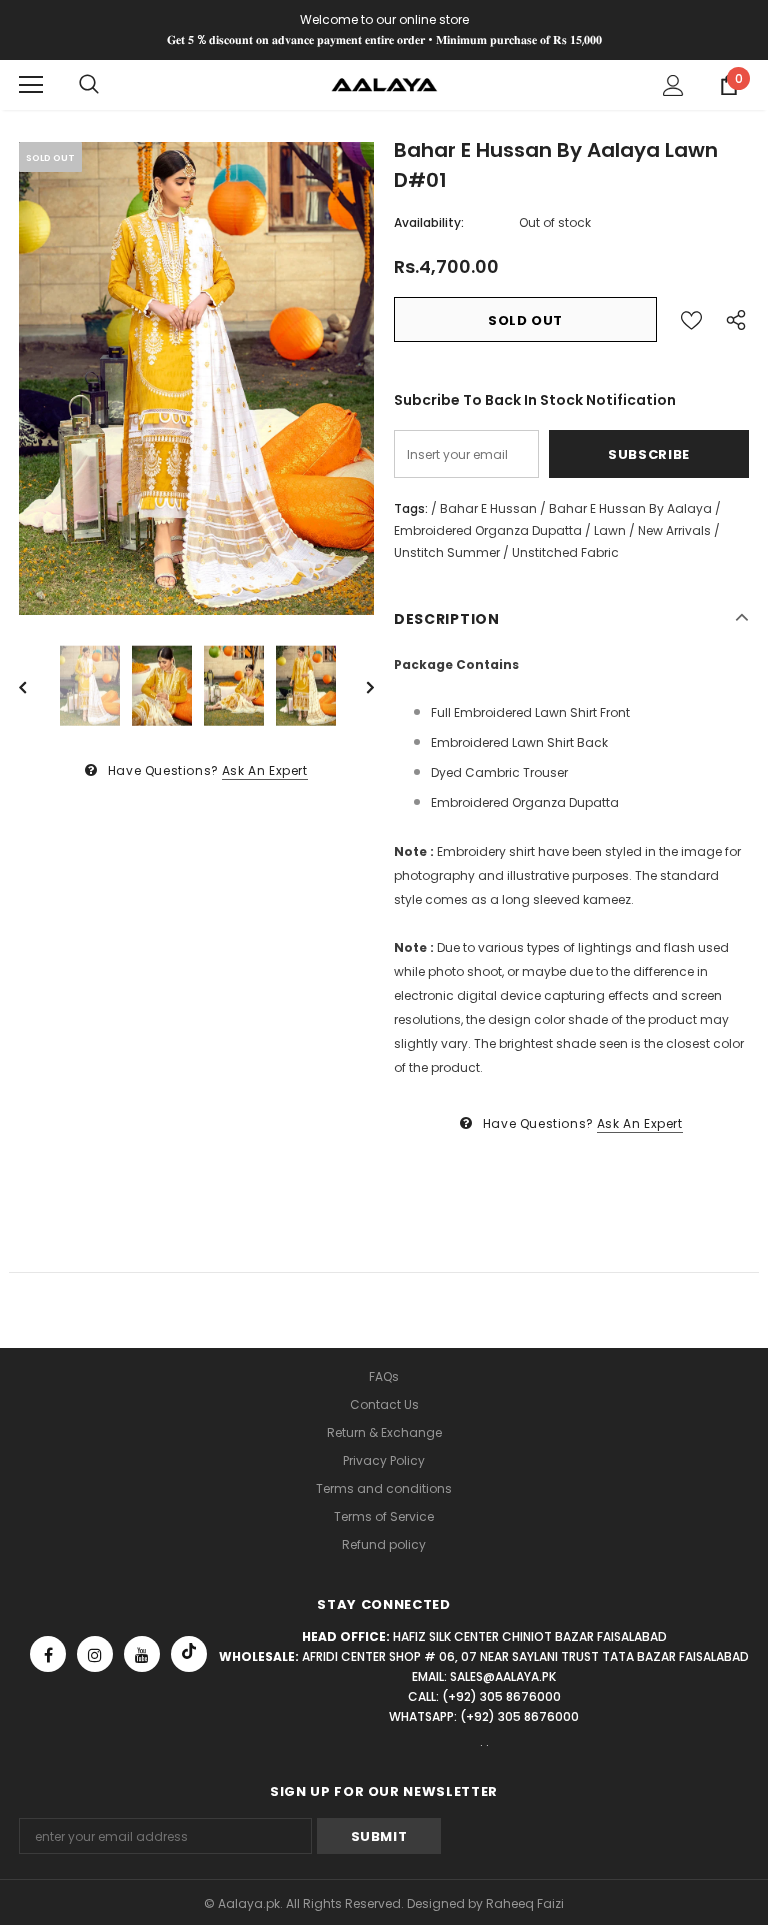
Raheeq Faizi (525, 1903)
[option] (196, 378)
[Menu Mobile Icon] (31, 85)
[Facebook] (48, 1654)
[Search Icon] (89, 85)
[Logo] (384, 83)
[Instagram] (95, 1654)
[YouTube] (142, 1654)
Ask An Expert (265, 770)
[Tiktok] (189, 1654)
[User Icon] (673, 85)
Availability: (429, 222)
